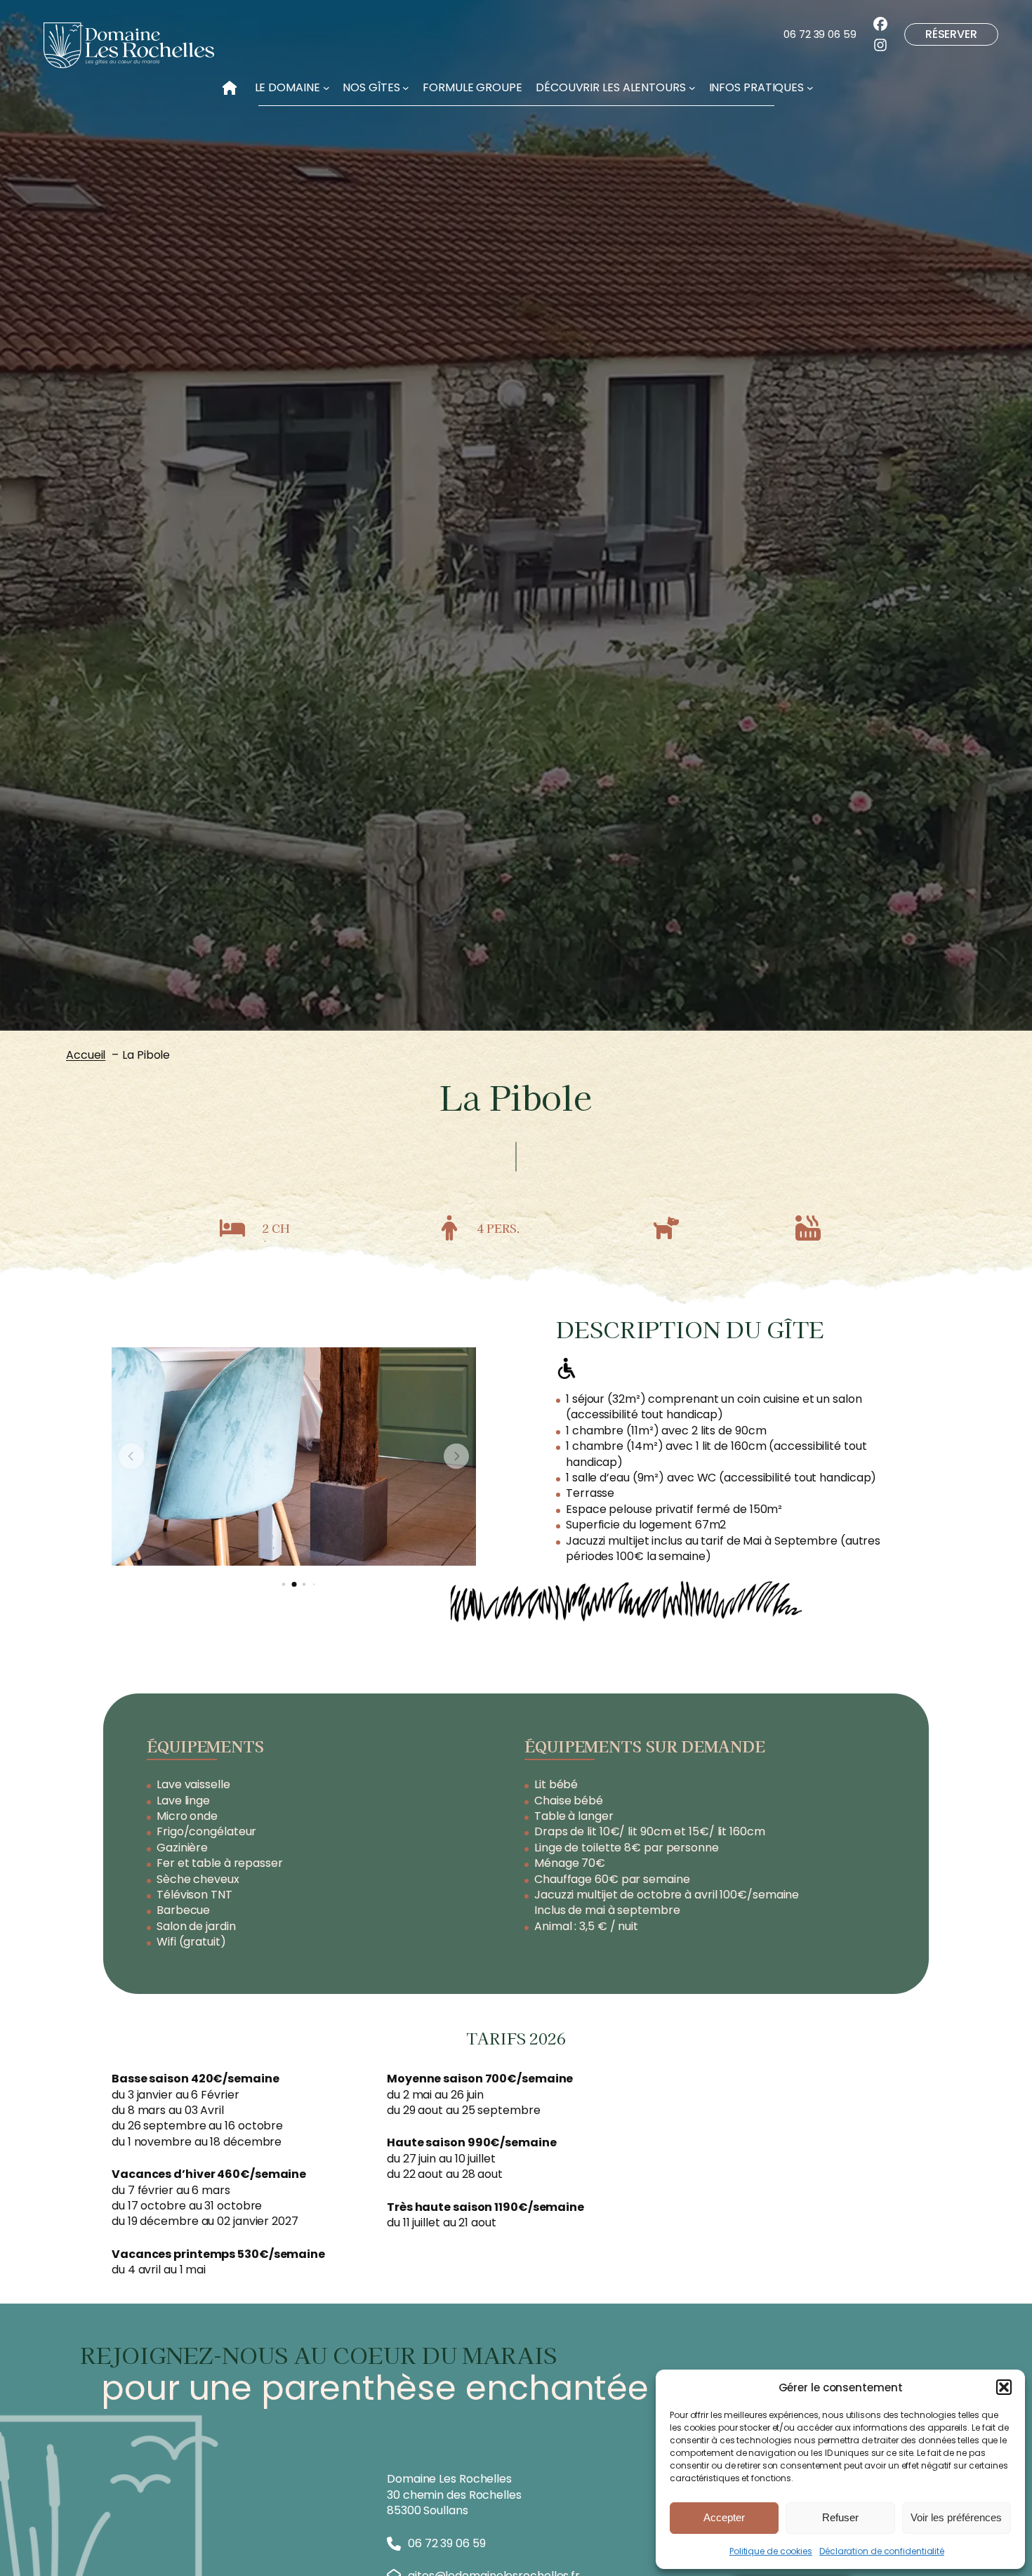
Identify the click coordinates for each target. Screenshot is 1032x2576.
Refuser (840, 2517)
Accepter (724, 2517)
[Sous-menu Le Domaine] (326, 88)
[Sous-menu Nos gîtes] (406, 88)
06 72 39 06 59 (820, 34)
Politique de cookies (771, 2551)
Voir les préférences (956, 2517)
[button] (1004, 2387)
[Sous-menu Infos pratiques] (810, 88)
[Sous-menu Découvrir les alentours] (692, 88)
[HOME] (230, 84)
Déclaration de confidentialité (882, 2551)
